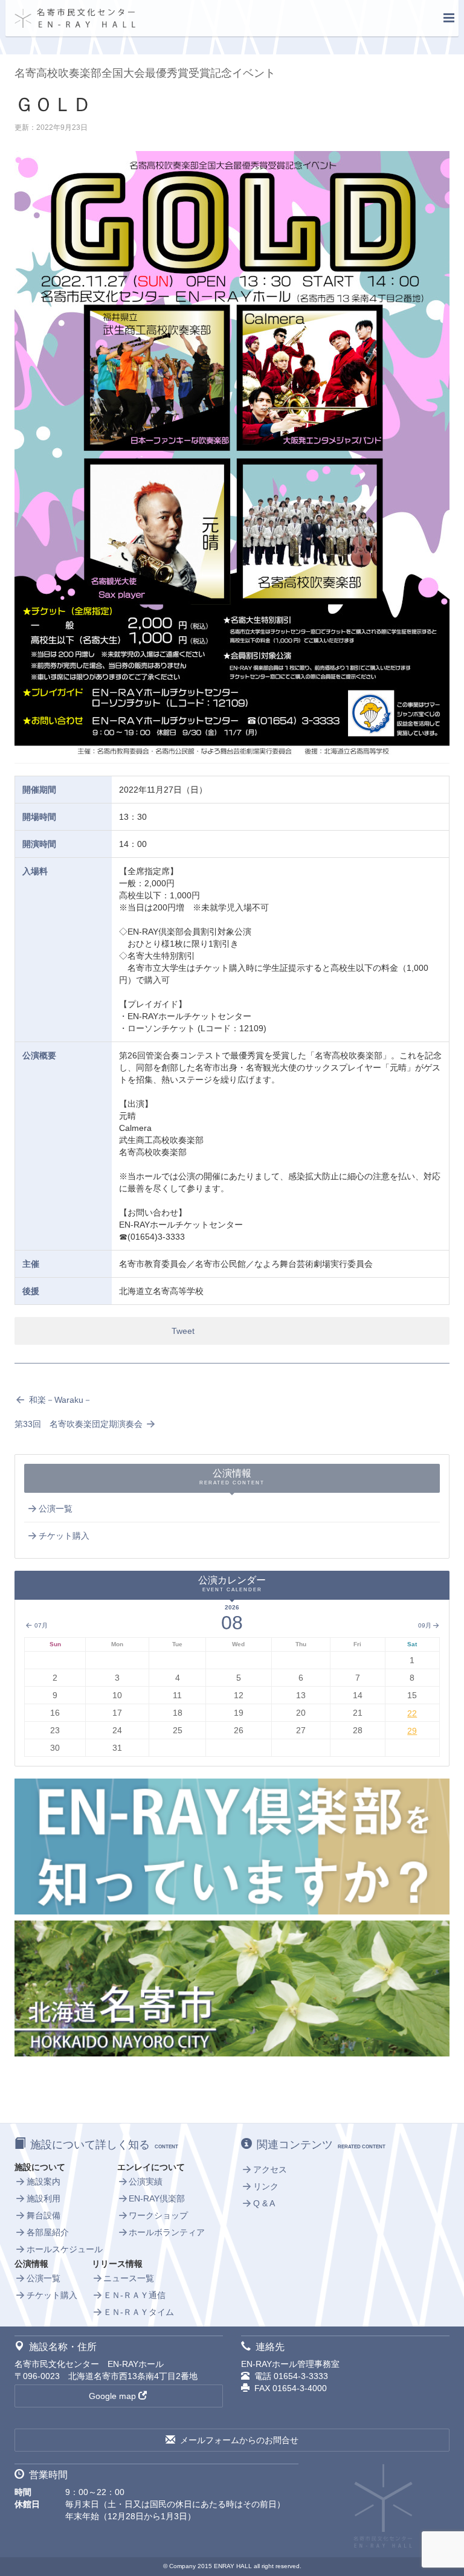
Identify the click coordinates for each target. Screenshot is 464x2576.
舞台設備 (43, 2215)
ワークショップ (158, 2215)
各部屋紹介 (48, 2232)
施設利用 (43, 2198)
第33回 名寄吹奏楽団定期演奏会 (80, 1424)
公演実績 (146, 2182)
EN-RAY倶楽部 (157, 2198)
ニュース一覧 (129, 2278)
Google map (112, 2396)
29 (412, 1731)
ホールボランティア (167, 2232)
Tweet (183, 1331)
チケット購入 (64, 1536)
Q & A (264, 2203)
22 (412, 1713)
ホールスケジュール (65, 2249)
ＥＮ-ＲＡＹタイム (139, 2312)
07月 (40, 1625)
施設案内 (43, 2182)
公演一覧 (56, 1509)
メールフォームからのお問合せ (239, 2440)
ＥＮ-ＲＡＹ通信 (134, 2295)
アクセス (270, 2169)
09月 (425, 1625)
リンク (266, 2186)
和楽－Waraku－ (59, 1400)
